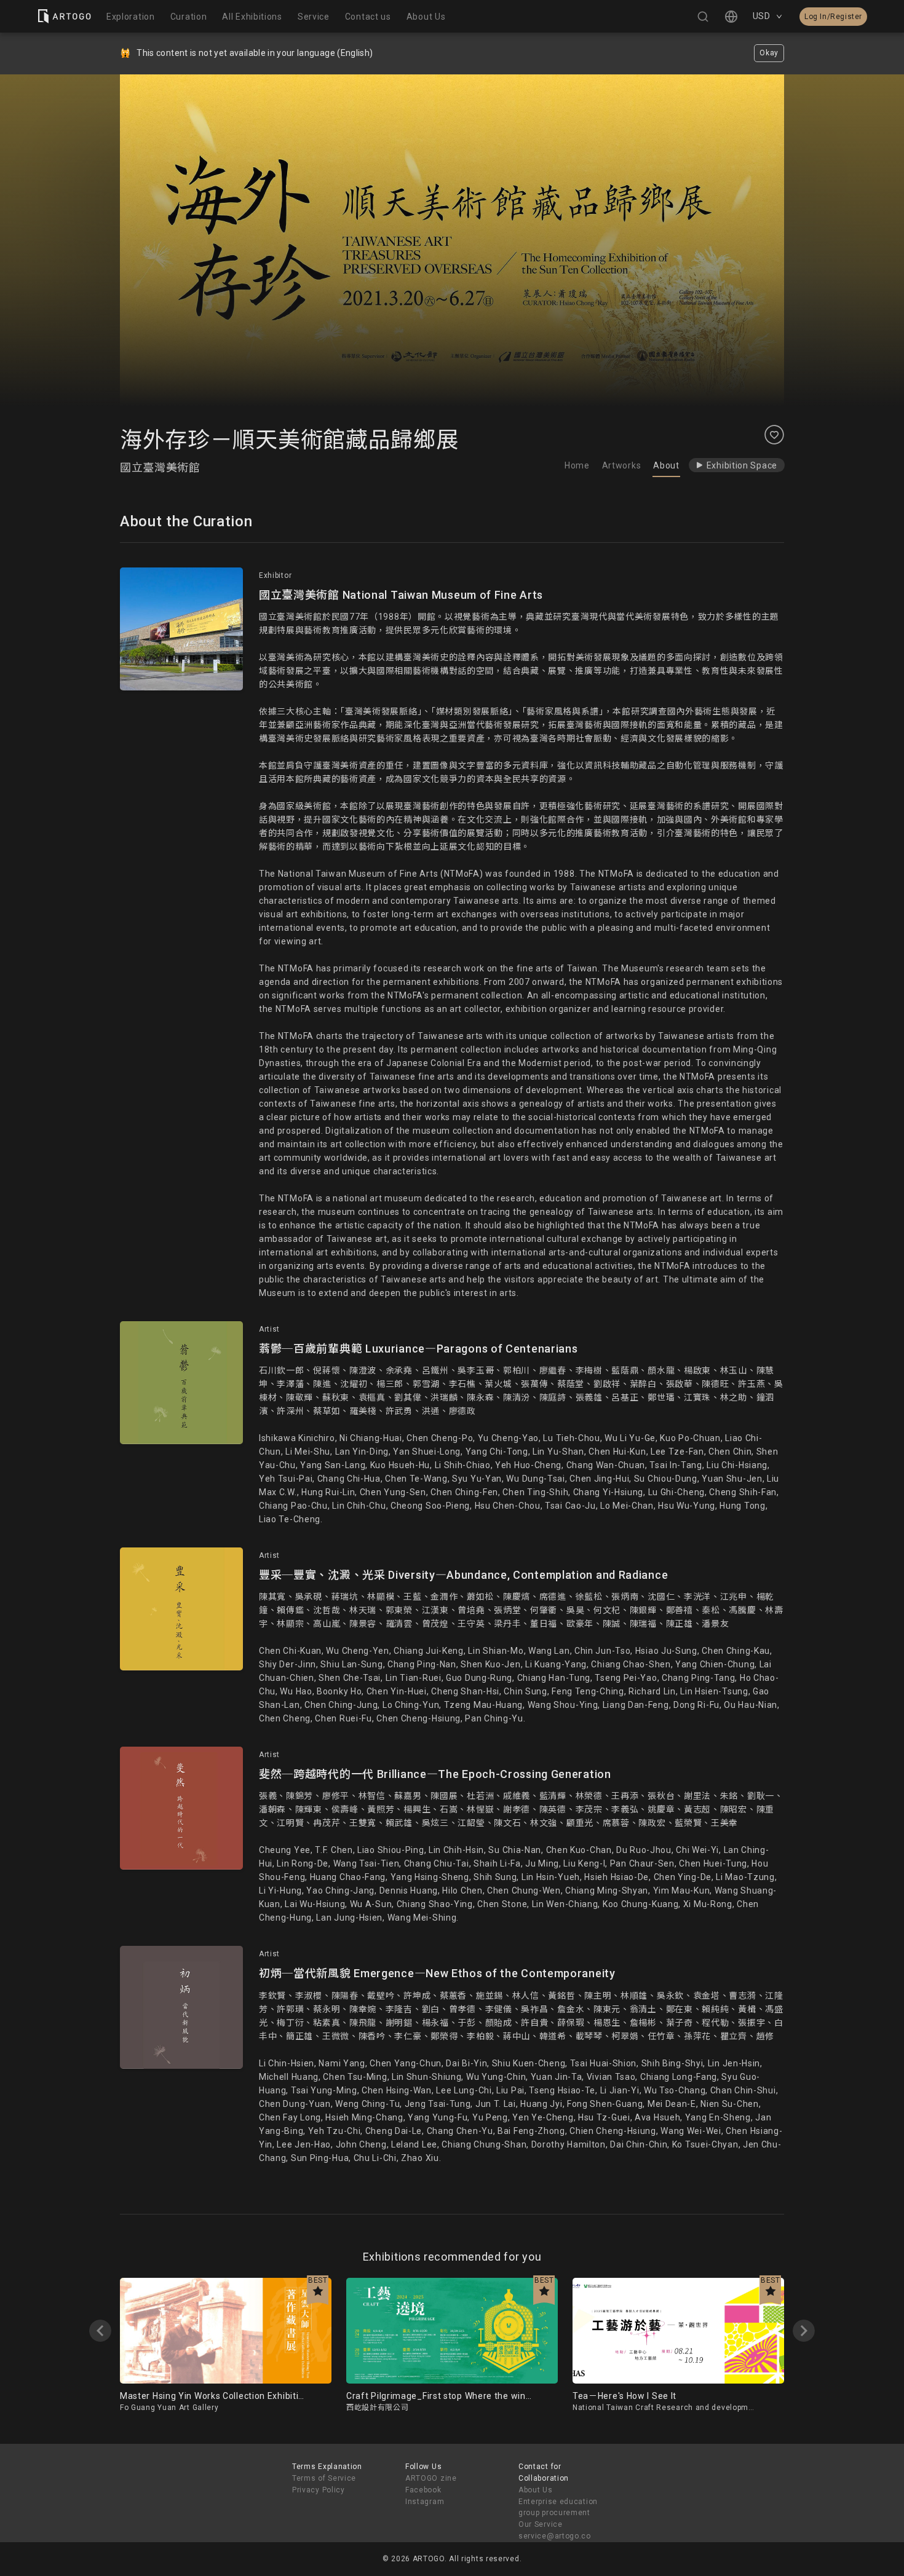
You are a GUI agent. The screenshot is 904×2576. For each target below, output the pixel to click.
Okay (769, 53)
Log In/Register (833, 17)
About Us (536, 2490)
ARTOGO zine (431, 2478)
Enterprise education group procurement (558, 2507)
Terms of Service (324, 2478)
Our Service (541, 2524)
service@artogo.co (555, 2536)
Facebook (423, 2490)
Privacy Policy (319, 2490)
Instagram (425, 2502)
